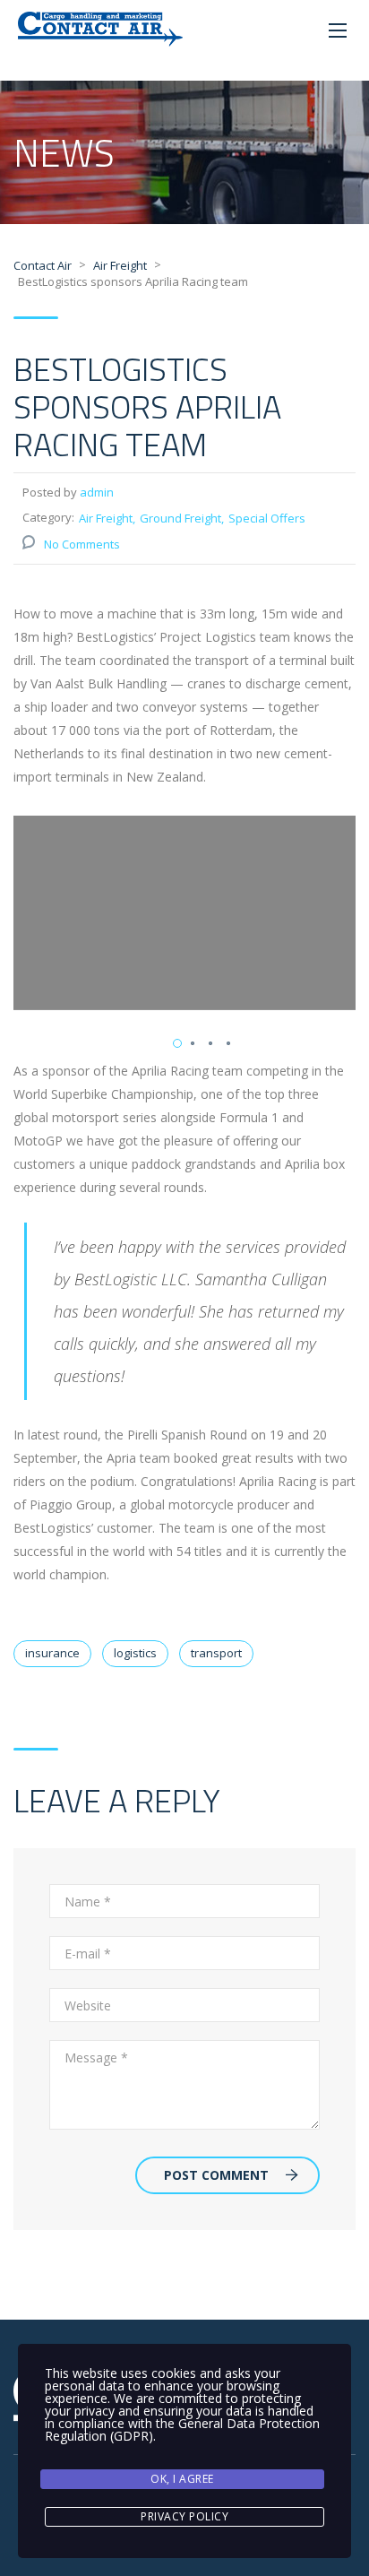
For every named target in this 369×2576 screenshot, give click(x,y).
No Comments (82, 544)
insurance (52, 1653)
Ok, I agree (182, 2479)
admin (97, 492)
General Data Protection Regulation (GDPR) (182, 2429)
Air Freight (106, 518)
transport (216, 1653)
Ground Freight (180, 518)
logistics (135, 1653)
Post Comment (216, 2175)
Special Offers (267, 518)
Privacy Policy (184, 2516)
